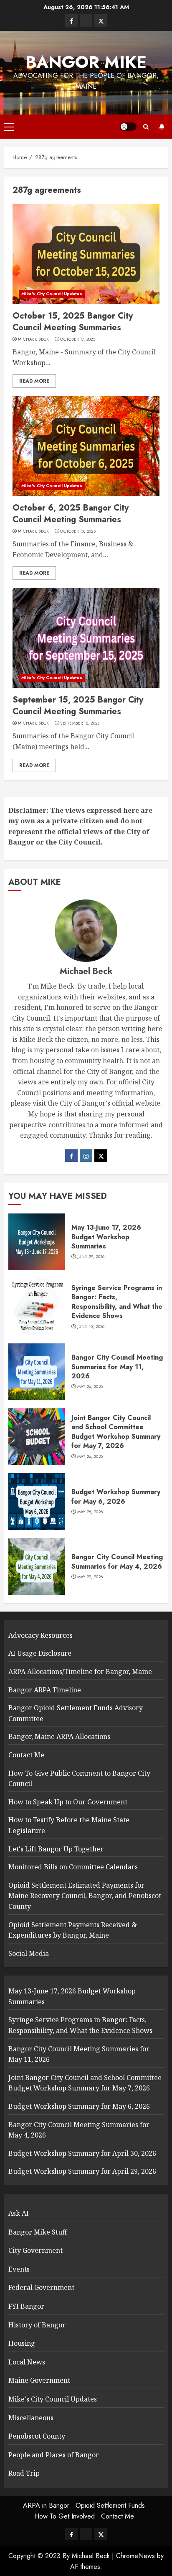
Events (19, 2269)
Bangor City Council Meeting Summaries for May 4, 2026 (117, 1561)
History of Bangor (37, 2325)
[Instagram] (86, 1156)
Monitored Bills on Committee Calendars (73, 1867)
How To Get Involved (64, 2516)
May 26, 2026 (90, 1387)
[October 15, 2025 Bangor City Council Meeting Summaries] (86, 254)
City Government (35, 2250)
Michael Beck (34, 339)
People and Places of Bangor (54, 2455)
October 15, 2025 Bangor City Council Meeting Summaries (73, 322)
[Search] (146, 127)
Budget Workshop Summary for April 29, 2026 (82, 2171)
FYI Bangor (26, 2306)
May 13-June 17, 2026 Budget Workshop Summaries (106, 1237)
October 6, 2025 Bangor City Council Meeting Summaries (71, 514)
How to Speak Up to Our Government (68, 1802)
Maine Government (39, 2380)
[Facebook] (71, 1156)
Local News (27, 2362)
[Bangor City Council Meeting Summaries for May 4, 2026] (37, 1567)
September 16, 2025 (80, 723)
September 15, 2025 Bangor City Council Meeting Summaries (78, 706)
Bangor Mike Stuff (38, 2232)
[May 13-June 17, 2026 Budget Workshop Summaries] (37, 1242)
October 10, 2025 (78, 531)
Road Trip (24, 2473)
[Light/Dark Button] (128, 127)
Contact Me (26, 1755)
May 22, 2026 (90, 1577)
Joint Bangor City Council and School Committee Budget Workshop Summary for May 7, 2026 (116, 1432)
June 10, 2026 (91, 1327)
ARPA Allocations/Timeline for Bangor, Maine (80, 1672)
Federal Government (41, 2287)
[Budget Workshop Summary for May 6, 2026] (37, 1502)
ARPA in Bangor (46, 2505)
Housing (22, 2343)
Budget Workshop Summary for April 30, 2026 (82, 2153)
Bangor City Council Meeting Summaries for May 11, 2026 (117, 1367)
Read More (34, 381)
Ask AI (19, 2213)
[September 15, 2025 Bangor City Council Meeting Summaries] (86, 638)
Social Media (29, 1953)
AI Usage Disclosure (40, 1653)
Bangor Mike (86, 62)
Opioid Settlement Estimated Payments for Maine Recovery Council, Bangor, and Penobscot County (85, 1896)
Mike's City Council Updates (52, 294)
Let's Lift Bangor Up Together (56, 1849)
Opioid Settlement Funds (110, 2505)
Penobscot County (37, 2436)
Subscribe (162, 127)
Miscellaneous (31, 2418)
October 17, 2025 (78, 339)
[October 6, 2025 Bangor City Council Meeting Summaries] (86, 446)
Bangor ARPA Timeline (45, 1690)
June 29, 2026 (91, 1257)
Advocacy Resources (40, 1635)
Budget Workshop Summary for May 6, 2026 (116, 1496)
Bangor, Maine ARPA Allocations (59, 1736)
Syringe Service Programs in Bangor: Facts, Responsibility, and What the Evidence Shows (117, 1302)
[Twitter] (101, 1156)
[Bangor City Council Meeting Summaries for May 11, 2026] (37, 1372)
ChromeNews (135, 2556)
